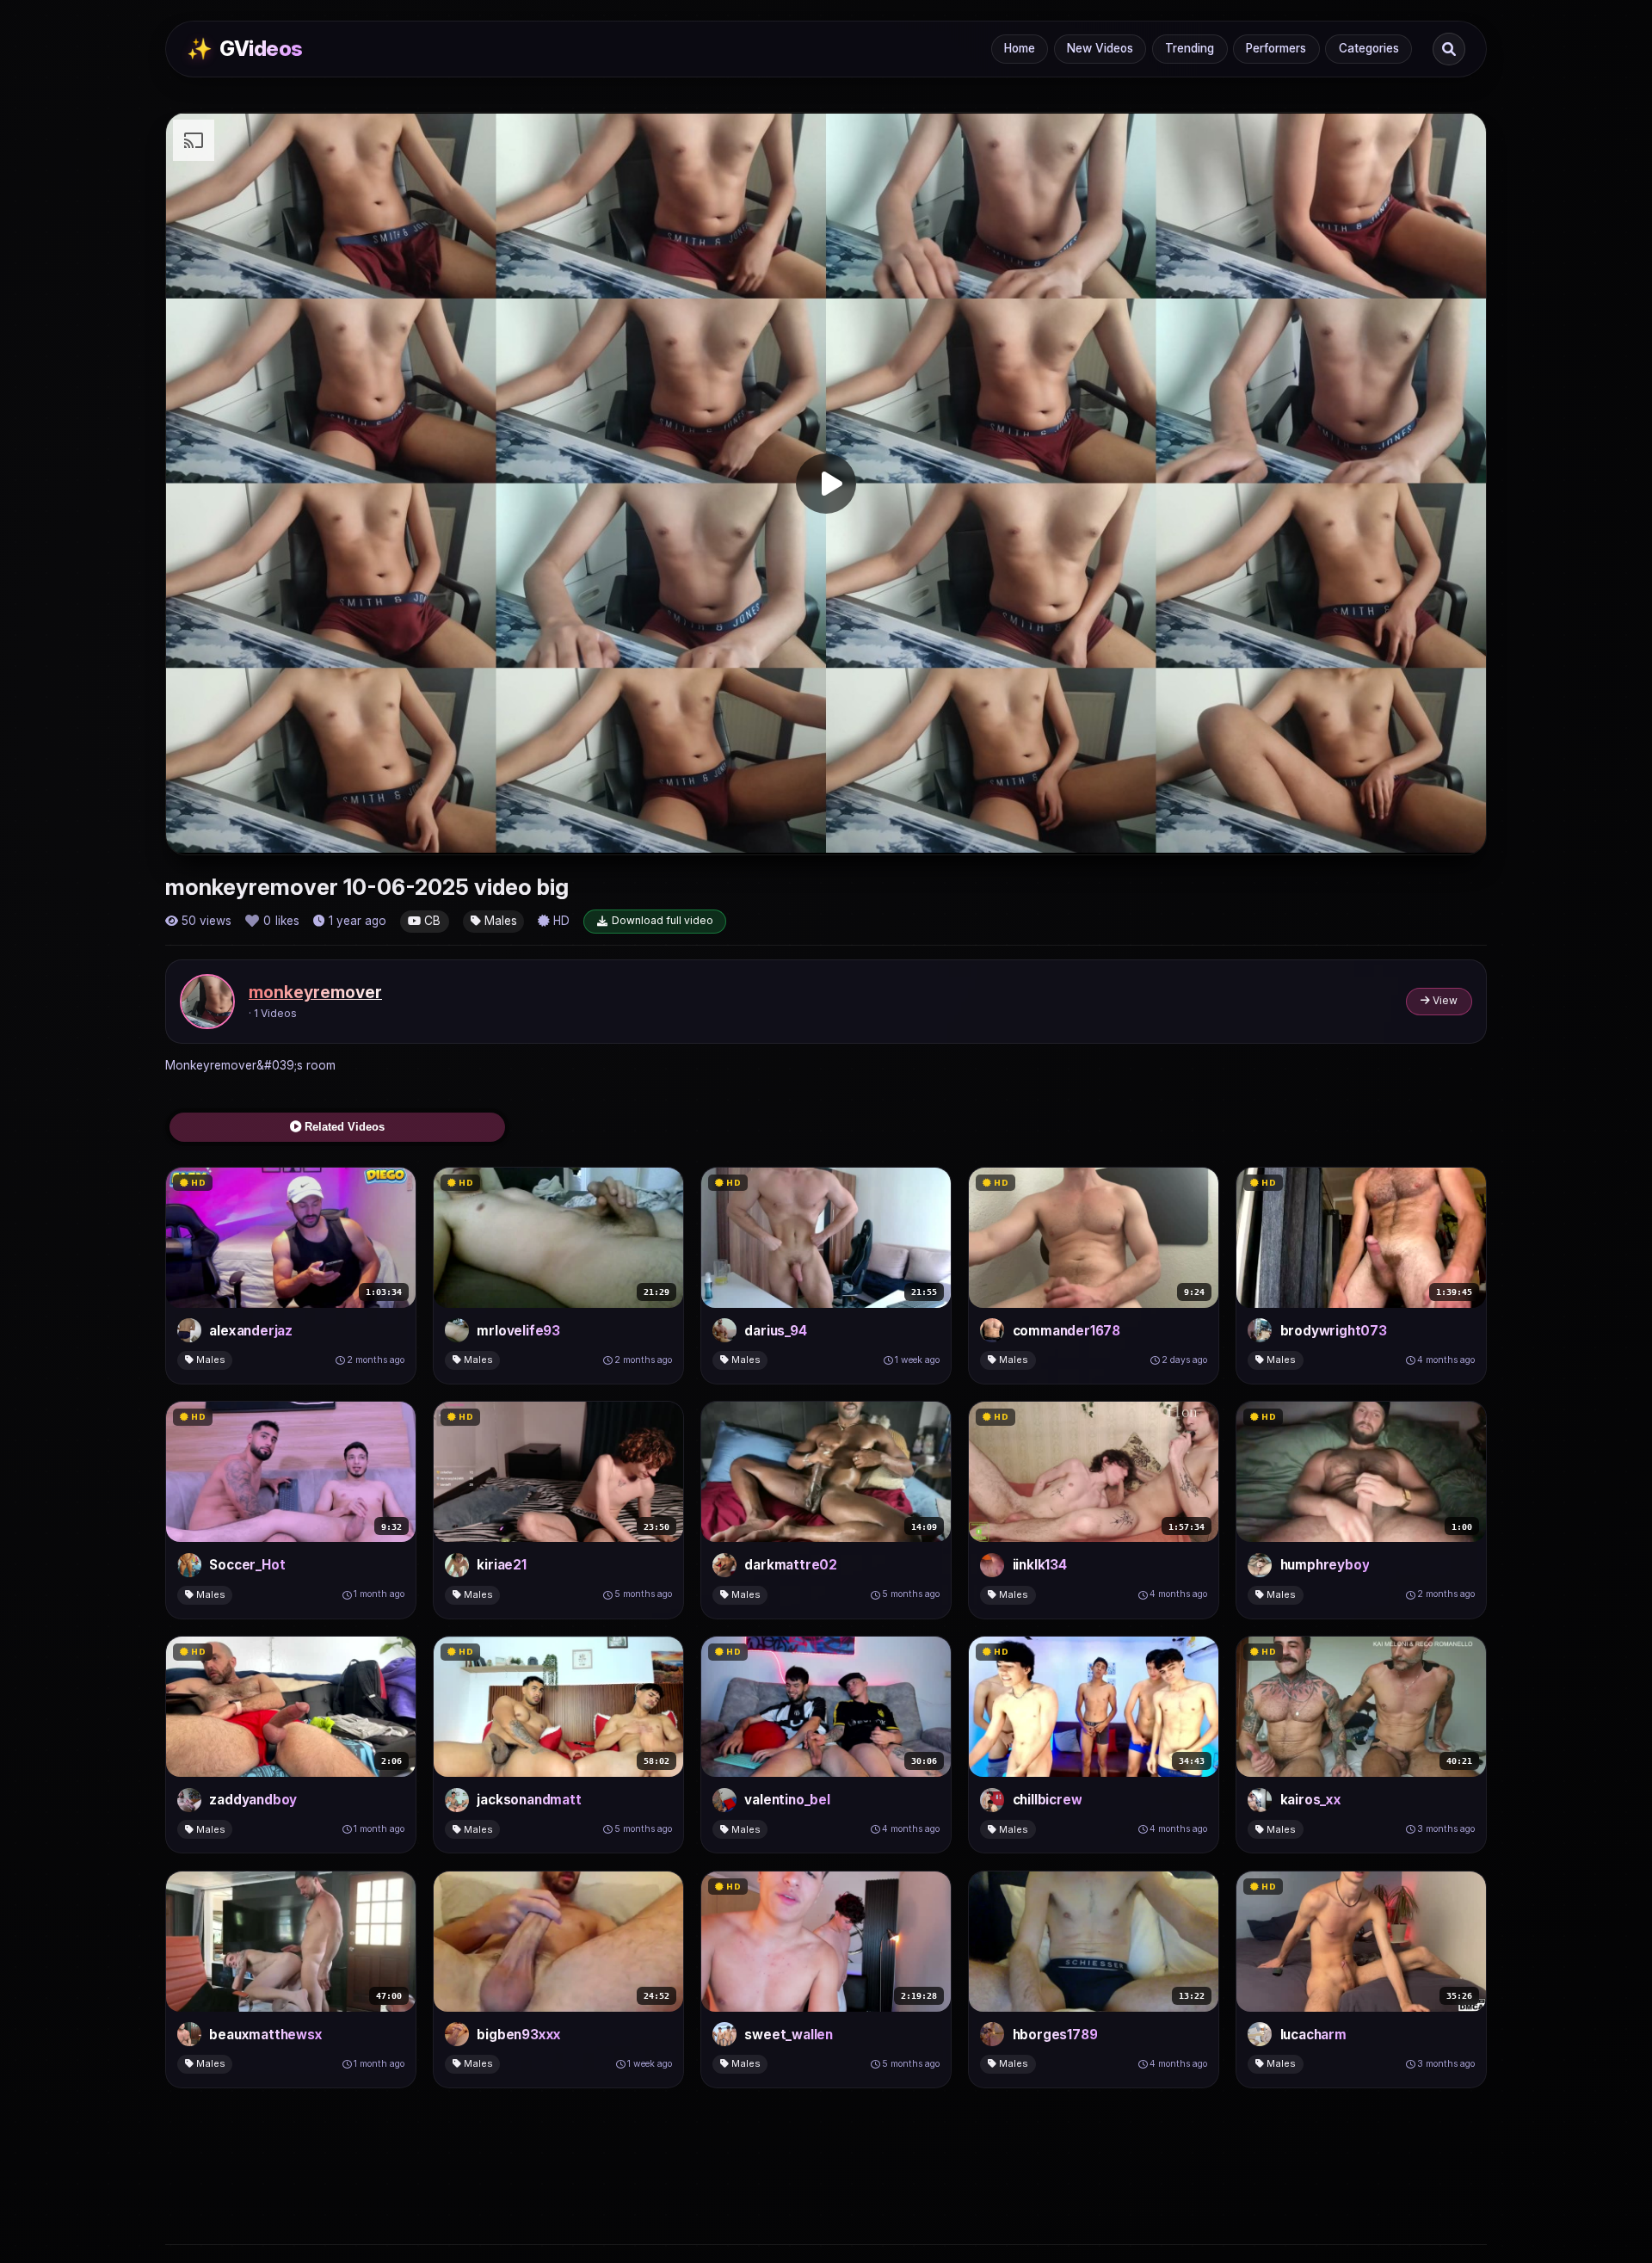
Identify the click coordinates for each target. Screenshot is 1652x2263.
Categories (1369, 48)
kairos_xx (1311, 1800)
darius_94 (775, 1331)
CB (431, 921)
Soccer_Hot (247, 1565)
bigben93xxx (519, 2035)
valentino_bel (787, 1800)
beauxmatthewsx (265, 2035)
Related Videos (343, 1127)
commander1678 (1066, 1331)
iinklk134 (1040, 1565)
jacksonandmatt (529, 1800)
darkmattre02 (791, 1565)
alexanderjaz (251, 1331)
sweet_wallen (789, 2035)
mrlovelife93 (518, 1331)
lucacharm (1313, 2035)
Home (1020, 48)
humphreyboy (1325, 1565)
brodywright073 (1334, 1331)
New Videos (1100, 48)
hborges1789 (1055, 2035)
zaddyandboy (253, 1800)
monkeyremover (315, 992)
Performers (1276, 48)
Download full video (663, 920)
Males (499, 921)
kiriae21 (501, 1565)
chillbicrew (1048, 1800)
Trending (1190, 48)
